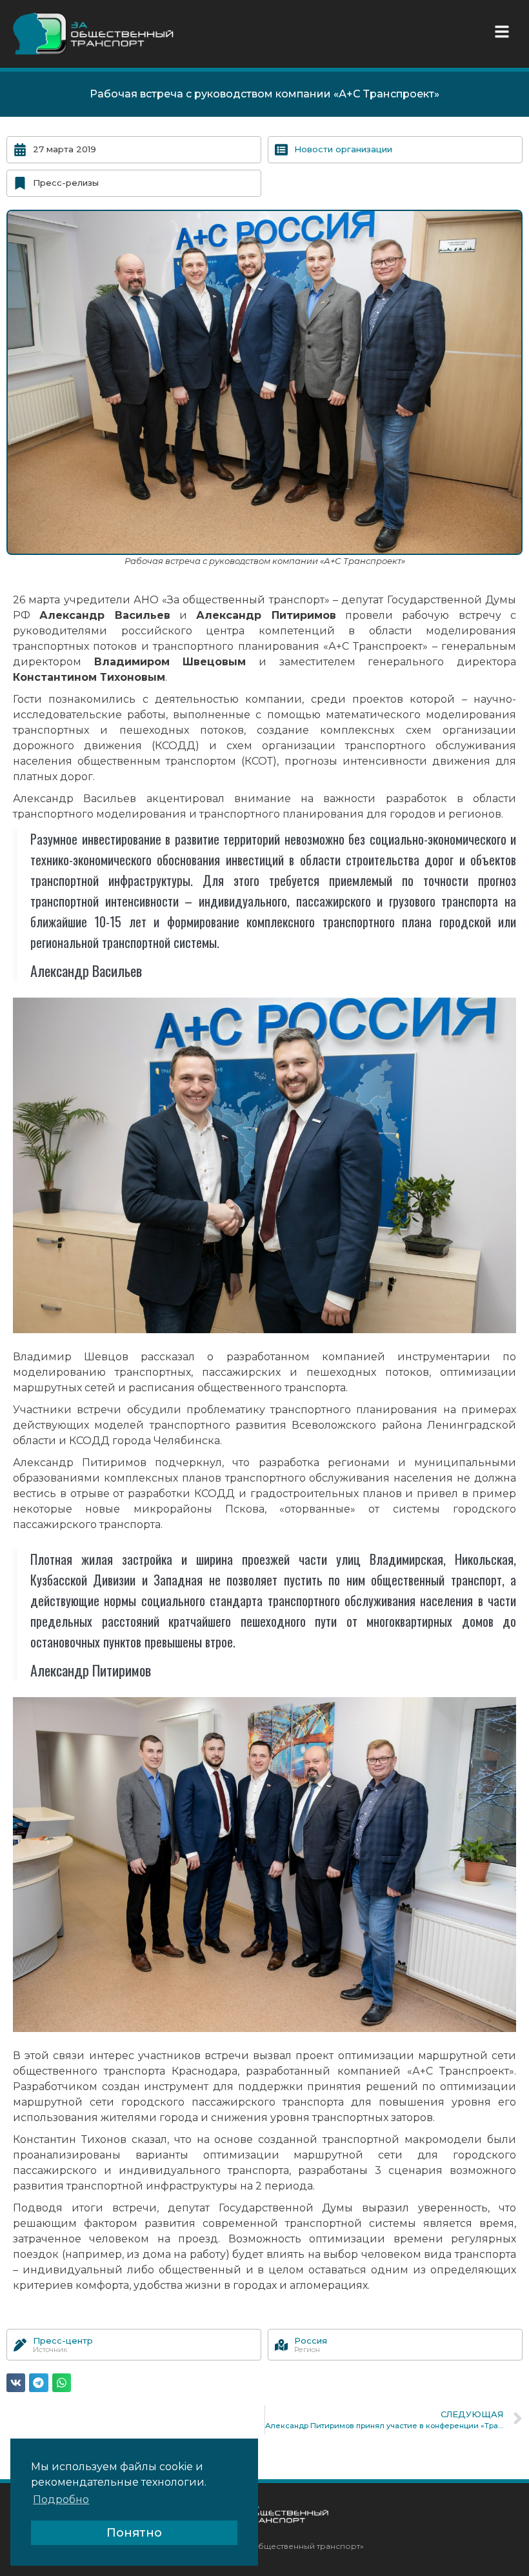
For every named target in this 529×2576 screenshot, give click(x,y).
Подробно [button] (61, 2500)
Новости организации (343, 149)
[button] (505, 32)
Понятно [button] (134, 2533)
